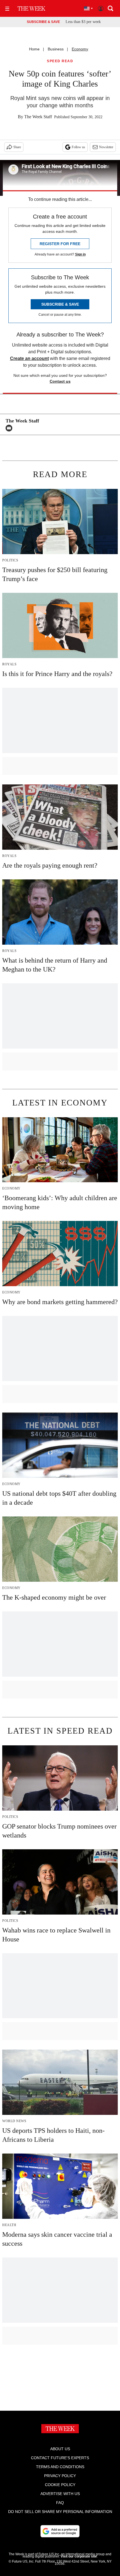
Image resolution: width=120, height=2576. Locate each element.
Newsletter (106, 147)
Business (56, 49)
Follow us (78, 147)
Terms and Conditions (60, 2467)
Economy (80, 49)
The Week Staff (38, 117)
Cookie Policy (60, 2485)
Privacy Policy (60, 2476)
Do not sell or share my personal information (60, 2512)
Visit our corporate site (79, 2556)
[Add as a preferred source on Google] (60, 2531)
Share (17, 147)
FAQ (60, 2503)
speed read (60, 61)
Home (34, 49)
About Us (60, 2449)
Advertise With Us (60, 2494)
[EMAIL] (10, 428)
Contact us (60, 381)
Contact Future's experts (60, 2458)
